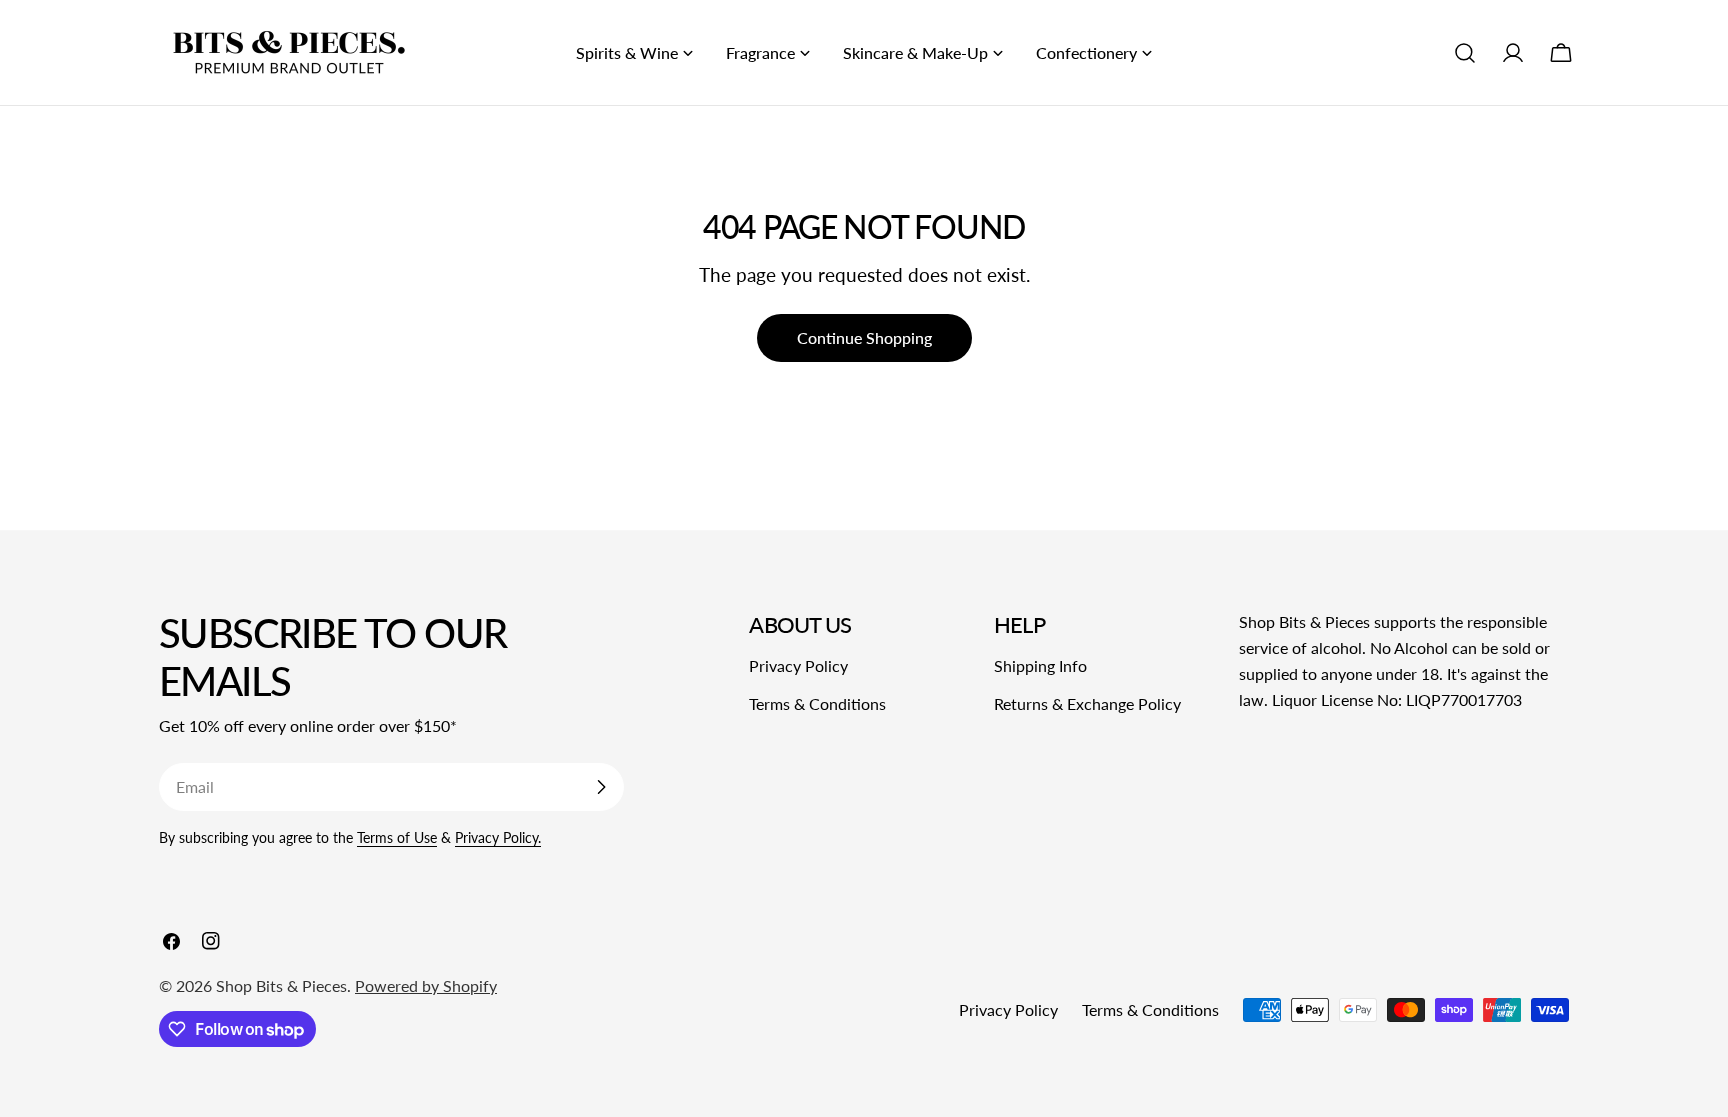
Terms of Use (397, 837)
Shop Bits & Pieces (281, 985)
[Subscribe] (601, 787)
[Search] (1465, 53)
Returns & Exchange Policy (1087, 703)
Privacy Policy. (498, 837)
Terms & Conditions (817, 703)
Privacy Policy (798, 665)
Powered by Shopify (426, 985)
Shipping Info (1040, 665)
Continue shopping (864, 337)
